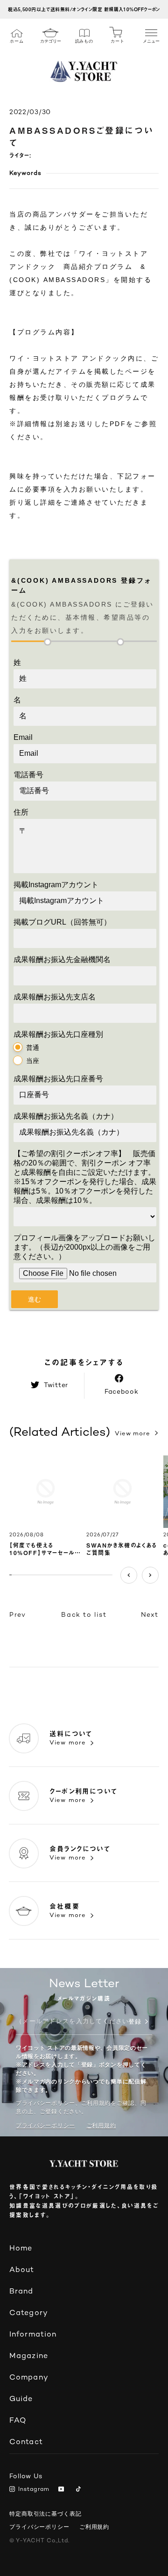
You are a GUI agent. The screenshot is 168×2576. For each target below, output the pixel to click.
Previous (129, 1575)
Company (29, 2378)
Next (150, 1575)
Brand (21, 2292)
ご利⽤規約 (101, 2126)
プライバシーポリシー (45, 2126)
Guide (21, 2399)
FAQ (18, 2421)
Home (21, 2249)
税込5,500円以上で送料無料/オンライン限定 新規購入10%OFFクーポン (84, 9)
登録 (135, 2023)
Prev (17, 1615)
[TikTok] (80, 2490)
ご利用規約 (94, 2527)
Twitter (56, 1386)
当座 (33, 1061)
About (22, 2270)
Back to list (84, 1615)
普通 (33, 1048)
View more (133, 1434)
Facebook (122, 1392)
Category (29, 2313)
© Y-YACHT (39, 2541)
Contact (26, 2442)
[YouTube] (63, 2490)
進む (35, 1299)
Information (33, 2335)
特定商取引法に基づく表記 (45, 2514)
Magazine (29, 2356)
